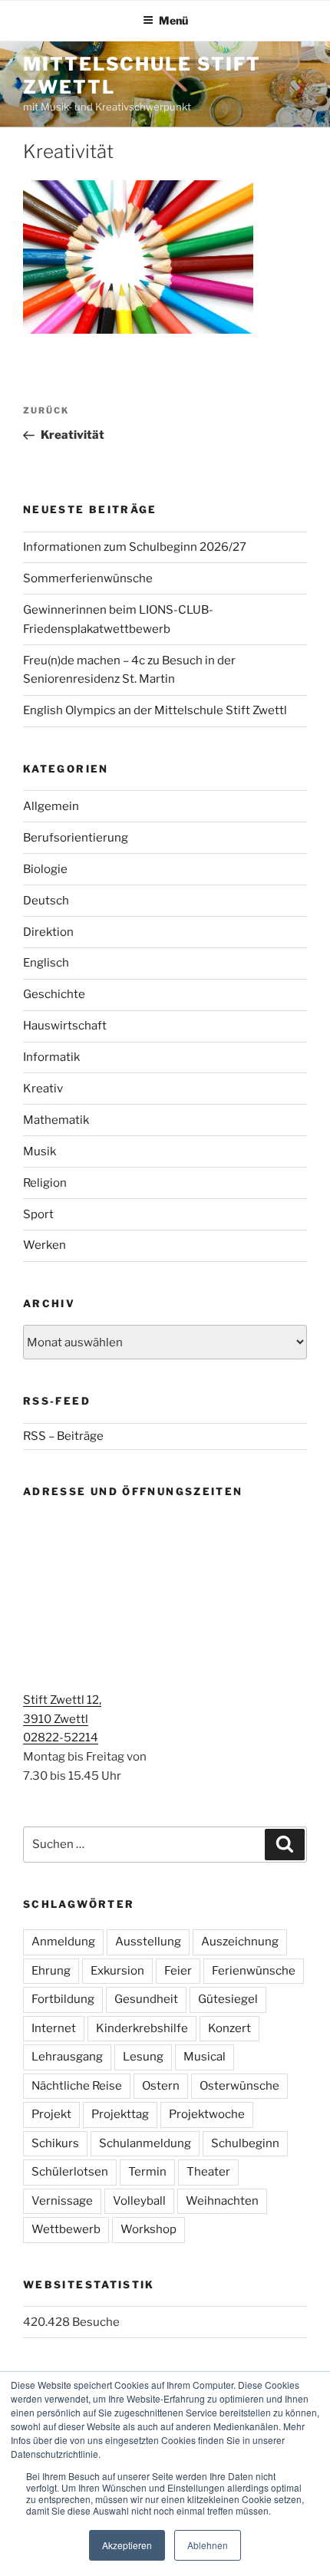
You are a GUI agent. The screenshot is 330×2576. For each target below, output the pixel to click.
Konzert (229, 2028)
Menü (173, 20)
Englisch (46, 963)
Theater (208, 2172)
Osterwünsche (239, 2086)
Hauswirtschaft (65, 1026)
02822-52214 (61, 1738)
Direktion (48, 932)
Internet (54, 2028)
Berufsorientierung (76, 838)
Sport (38, 1214)
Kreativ (43, 1089)
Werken (45, 1245)
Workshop (148, 2229)
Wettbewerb (66, 2229)
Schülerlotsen (70, 2172)
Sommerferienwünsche (88, 578)
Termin (147, 2172)
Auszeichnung (240, 1942)
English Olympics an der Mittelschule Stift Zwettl (155, 710)
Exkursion (117, 1971)
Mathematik (56, 1120)
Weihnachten (222, 2201)
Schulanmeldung (145, 2143)
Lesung (143, 2057)
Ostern (161, 2086)
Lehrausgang (67, 2057)
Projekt (51, 2114)
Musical (205, 2057)
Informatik (51, 1057)
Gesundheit (146, 1999)
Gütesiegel (228, 1999)
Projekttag (120, 2114)
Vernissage (62, 2201)
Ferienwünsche (254, 1971)
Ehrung (51, 1971)
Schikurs (55, 2143)
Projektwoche (207, 2114)
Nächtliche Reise (77, 2086)
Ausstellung (148, 1942)
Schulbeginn (245, 2143)
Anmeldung (63, 1942)
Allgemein (51, 806)
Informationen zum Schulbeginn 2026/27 (135, 547)
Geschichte (54, 994)
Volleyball (139, 2201)
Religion (45, 1183)
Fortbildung (63, 1999)
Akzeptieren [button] (127, 2545)
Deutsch (46, 901)
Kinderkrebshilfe (142, 2028)
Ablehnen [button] (208, 2545)
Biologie (45, 869)
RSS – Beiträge (63, 1436)
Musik (40, 1151)
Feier (178, 1971)
